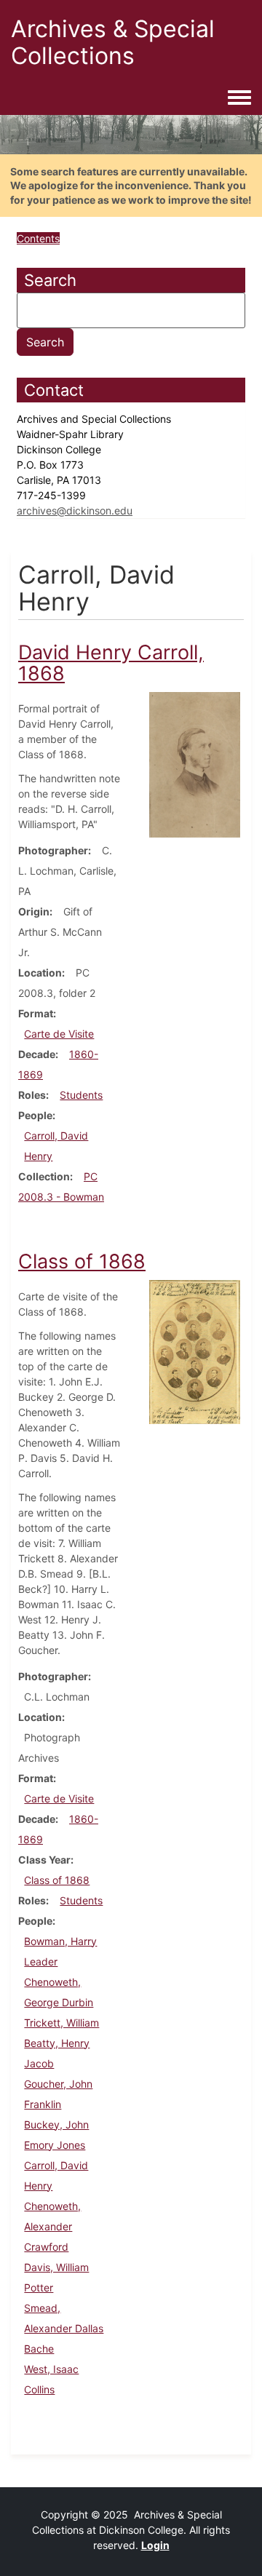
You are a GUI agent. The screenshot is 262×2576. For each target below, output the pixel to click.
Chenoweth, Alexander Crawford (52, 2226)
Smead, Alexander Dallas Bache (64, 2328)
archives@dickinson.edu (75, 510)
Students (81, 1095)
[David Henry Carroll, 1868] (195, 764)
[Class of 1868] (195, 1351)
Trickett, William (61, 2023)
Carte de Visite (59, 1034)
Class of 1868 (57, 1880)
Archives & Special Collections (113, 42)
